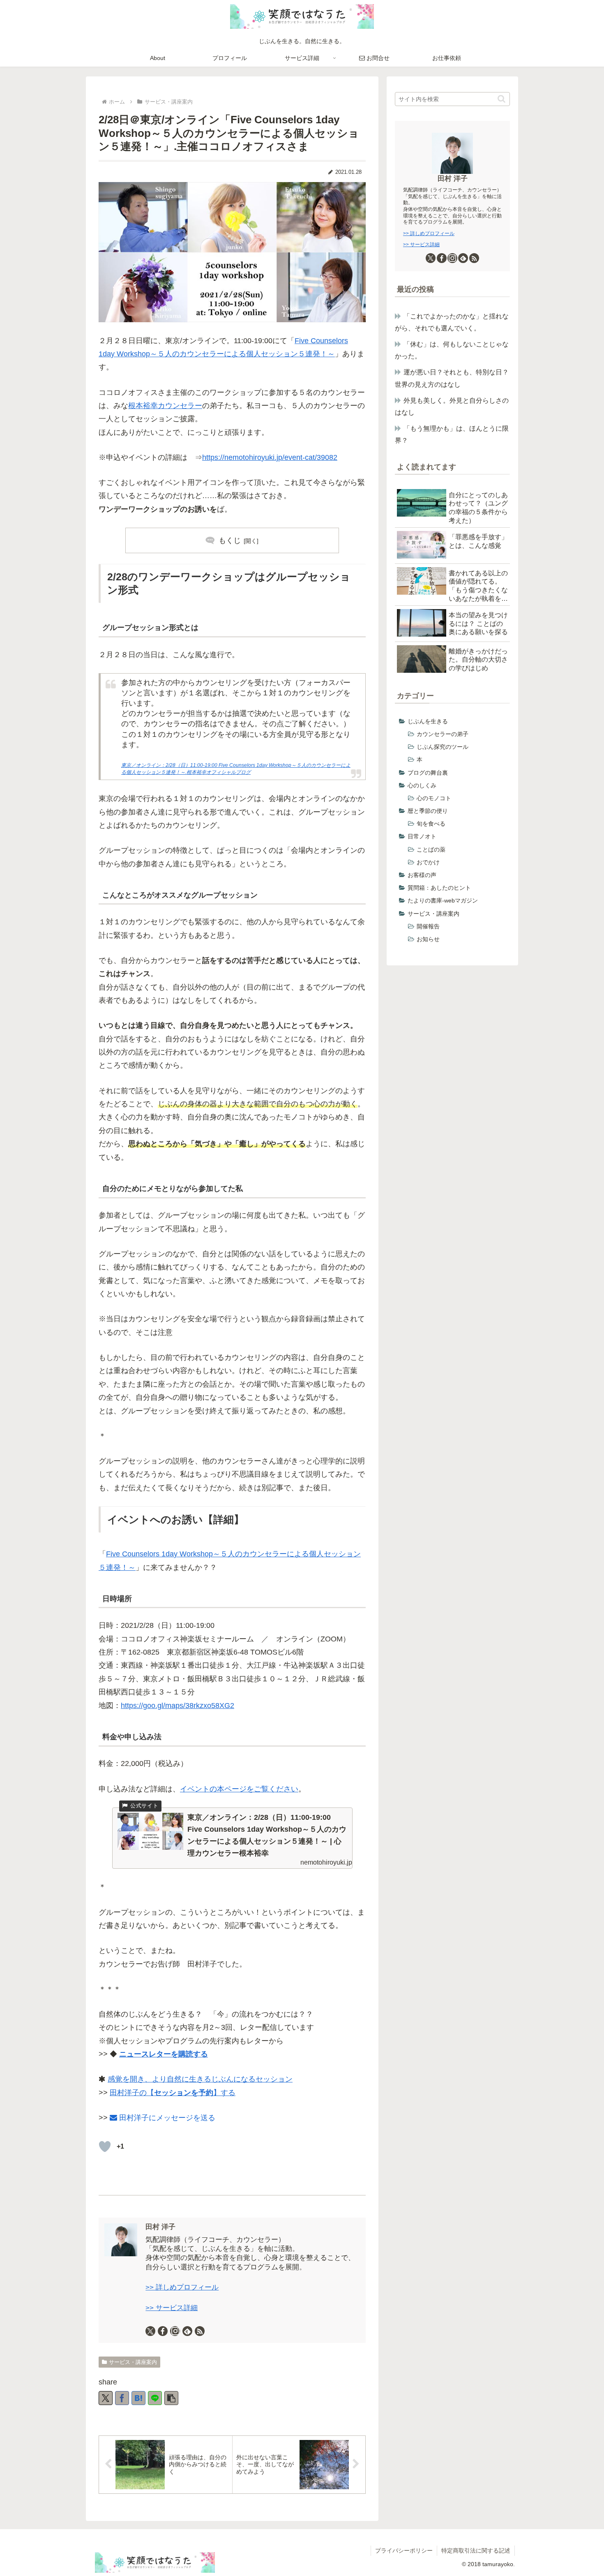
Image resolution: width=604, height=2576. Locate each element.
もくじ (230, 540)
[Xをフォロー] (150, 2331)
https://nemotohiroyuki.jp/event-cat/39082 (270, 457)
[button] (171, 2398)
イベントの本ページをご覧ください (239, 1789)
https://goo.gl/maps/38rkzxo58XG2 (178, 1706)
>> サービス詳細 (172, 2308)
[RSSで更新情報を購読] (200, 2331)
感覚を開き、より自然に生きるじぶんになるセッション (200, 2079)
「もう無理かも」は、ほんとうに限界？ (452, 434)
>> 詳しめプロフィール (182, 2287)
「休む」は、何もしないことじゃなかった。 (452, 350)
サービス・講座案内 (133, 2362)
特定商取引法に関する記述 (476, 2551)
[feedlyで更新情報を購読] (187, 2331)
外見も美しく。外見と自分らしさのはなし (452, 406)
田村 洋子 (160, 2227)
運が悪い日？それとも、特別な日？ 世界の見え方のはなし (452, 378)
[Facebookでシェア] (122, 2398)
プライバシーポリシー (404, 2551)
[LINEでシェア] (155, 2398)
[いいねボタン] (105, 2147)
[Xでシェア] (106, 2398)
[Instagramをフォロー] (175, 2331)
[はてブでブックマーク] (138, 2398)
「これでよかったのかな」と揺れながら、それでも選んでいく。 (452, 322)
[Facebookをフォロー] (163, 2331)
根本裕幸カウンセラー (165, 406)
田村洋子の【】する (173, 2093)
